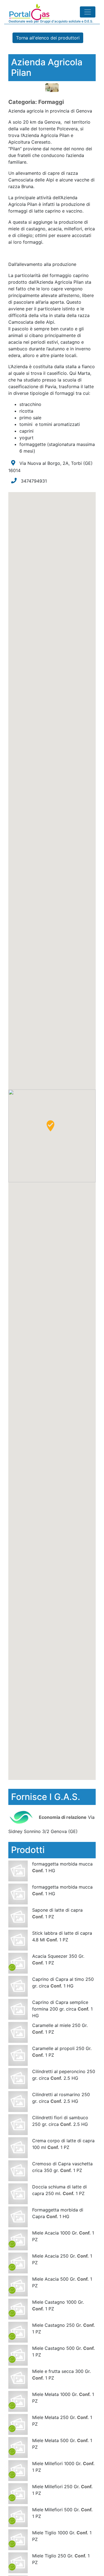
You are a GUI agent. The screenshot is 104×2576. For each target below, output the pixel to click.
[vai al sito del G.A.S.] (23, 1817)
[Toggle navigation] (88, 12)
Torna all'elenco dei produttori (48, 38)
